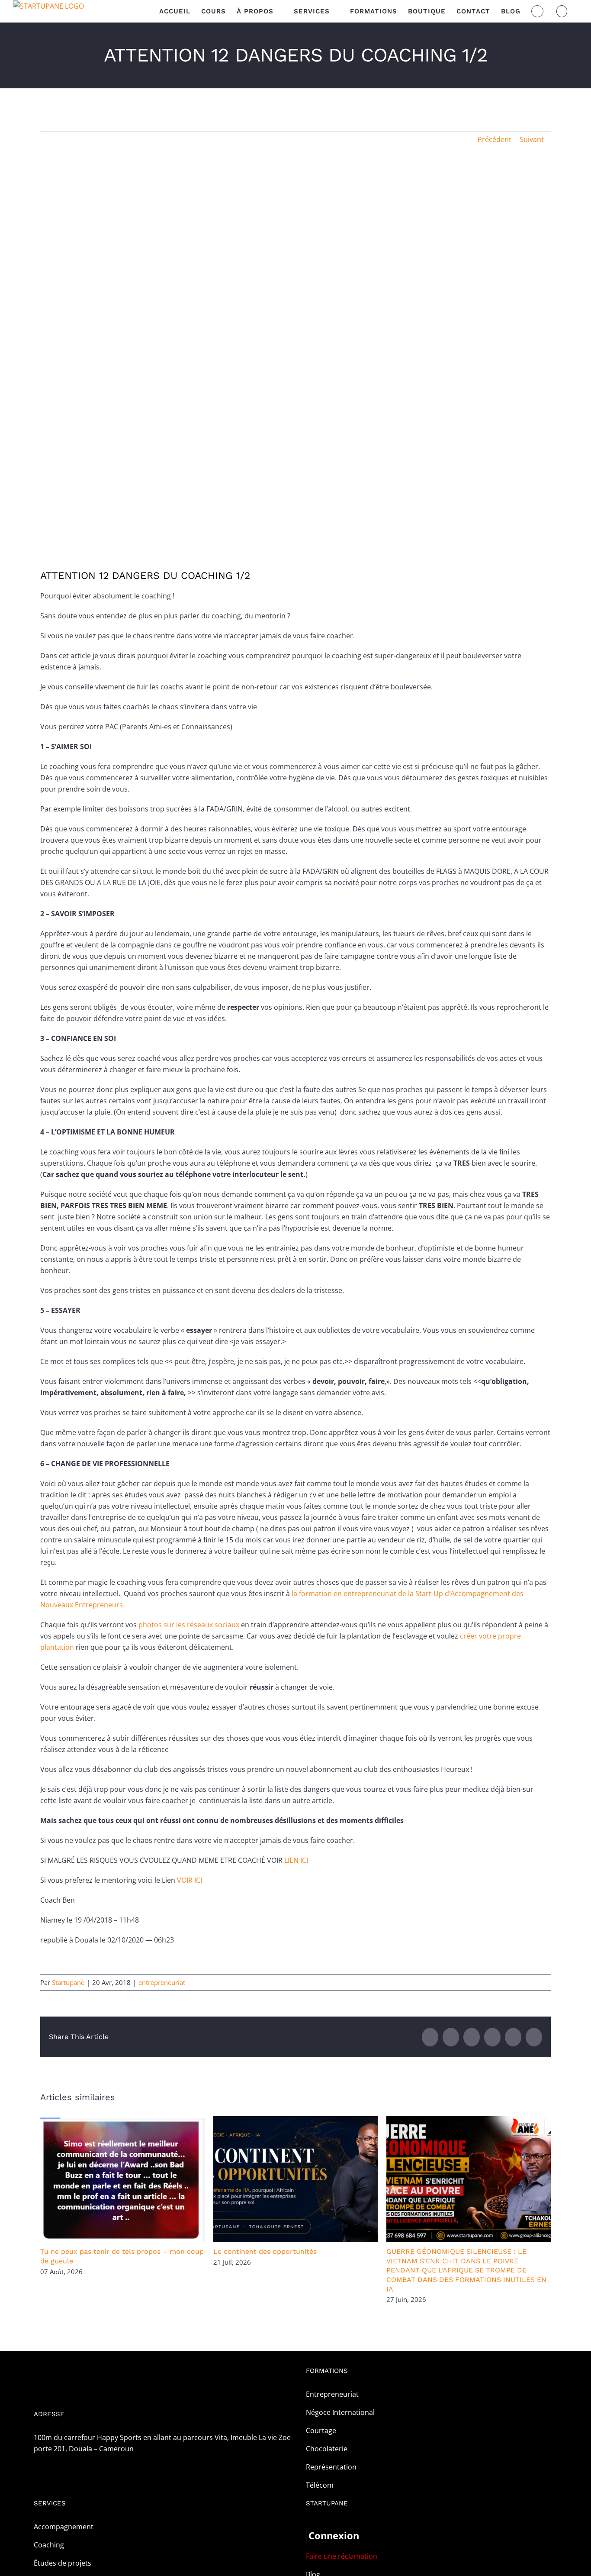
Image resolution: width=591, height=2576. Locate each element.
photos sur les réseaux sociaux (188, 1625)
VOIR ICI (190, 1880)
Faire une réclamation (342, 2556)
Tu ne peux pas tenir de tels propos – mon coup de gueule (123, 2179)
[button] (562, 11)
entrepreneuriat (162, 1982)
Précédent (495, 139)
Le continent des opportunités (296, 2179)
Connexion (334, 2536)
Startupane (68, 1982)
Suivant (532, 139)
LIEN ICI (297, 1860)
